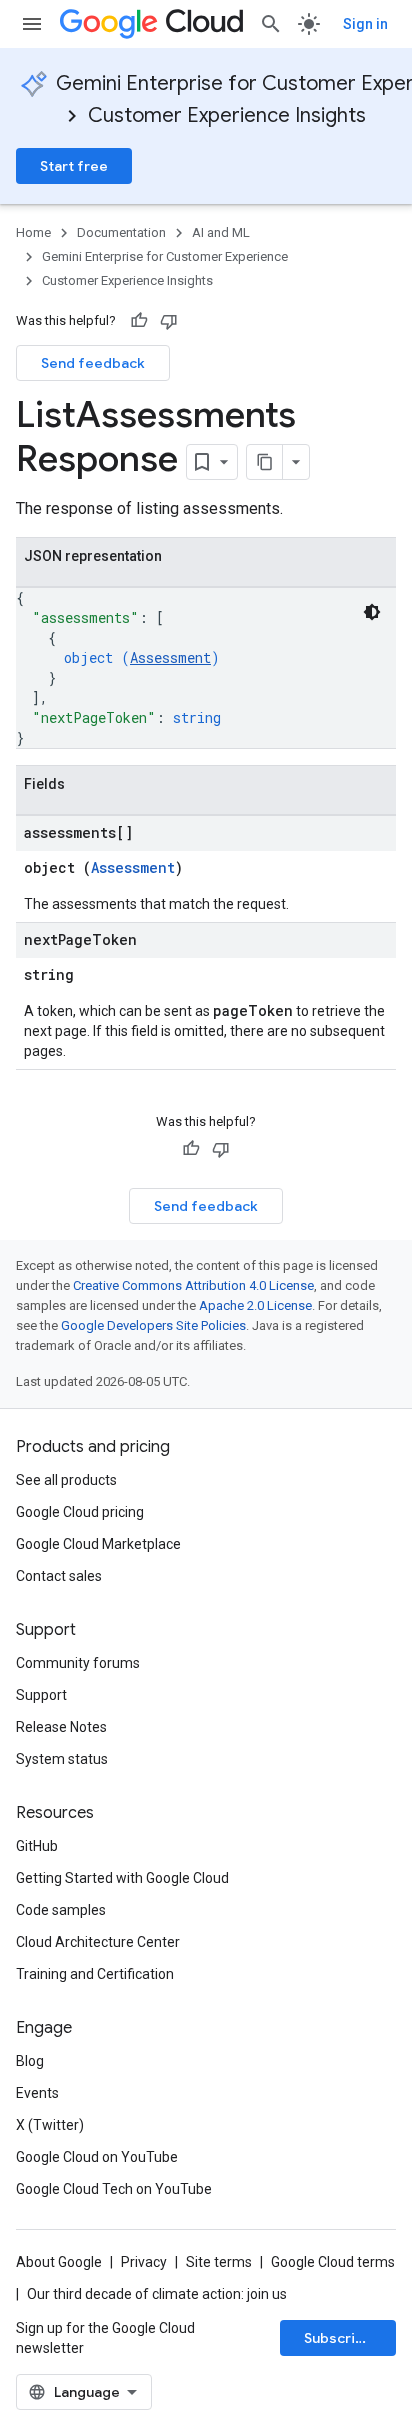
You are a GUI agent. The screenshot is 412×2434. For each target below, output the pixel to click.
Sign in (365, 24)
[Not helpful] (169, 321)
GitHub (37, 1846)
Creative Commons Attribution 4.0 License (193, 1285)
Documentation (121, 232)
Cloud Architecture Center (98, 1942)
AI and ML (221, 232)
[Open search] (271, 24)
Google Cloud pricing (80, 1512)
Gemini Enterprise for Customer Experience (165, 256)
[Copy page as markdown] (265, 462)
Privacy (144, 2262)
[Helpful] (139, 321)
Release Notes (61, 1727)
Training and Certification (95, 1974)
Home (33, 232)
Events (37, 2093)
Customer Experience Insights (227, 115)
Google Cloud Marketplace (98, 1544)
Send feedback (93, 363)
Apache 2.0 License (255, 1305)
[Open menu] (32, 24)
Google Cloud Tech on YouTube (114, 2189)
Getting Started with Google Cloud (122, 1878)
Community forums (78, 1663)
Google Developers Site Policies (153, 1325)
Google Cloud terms (333, 2262)
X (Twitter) (50, 2125)
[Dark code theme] (372, 612)
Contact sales (59, 1576)
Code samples (61, 1910)
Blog (30, 2061)
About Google (59, 2262)
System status (62, 1759)
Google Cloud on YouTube (97, 2157)
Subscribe (338, 2338)
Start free (74, 166)
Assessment (170, 657)
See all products (66, 1480)
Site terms (219, 2262)
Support (41, 1695)
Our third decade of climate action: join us (157, 2294)
